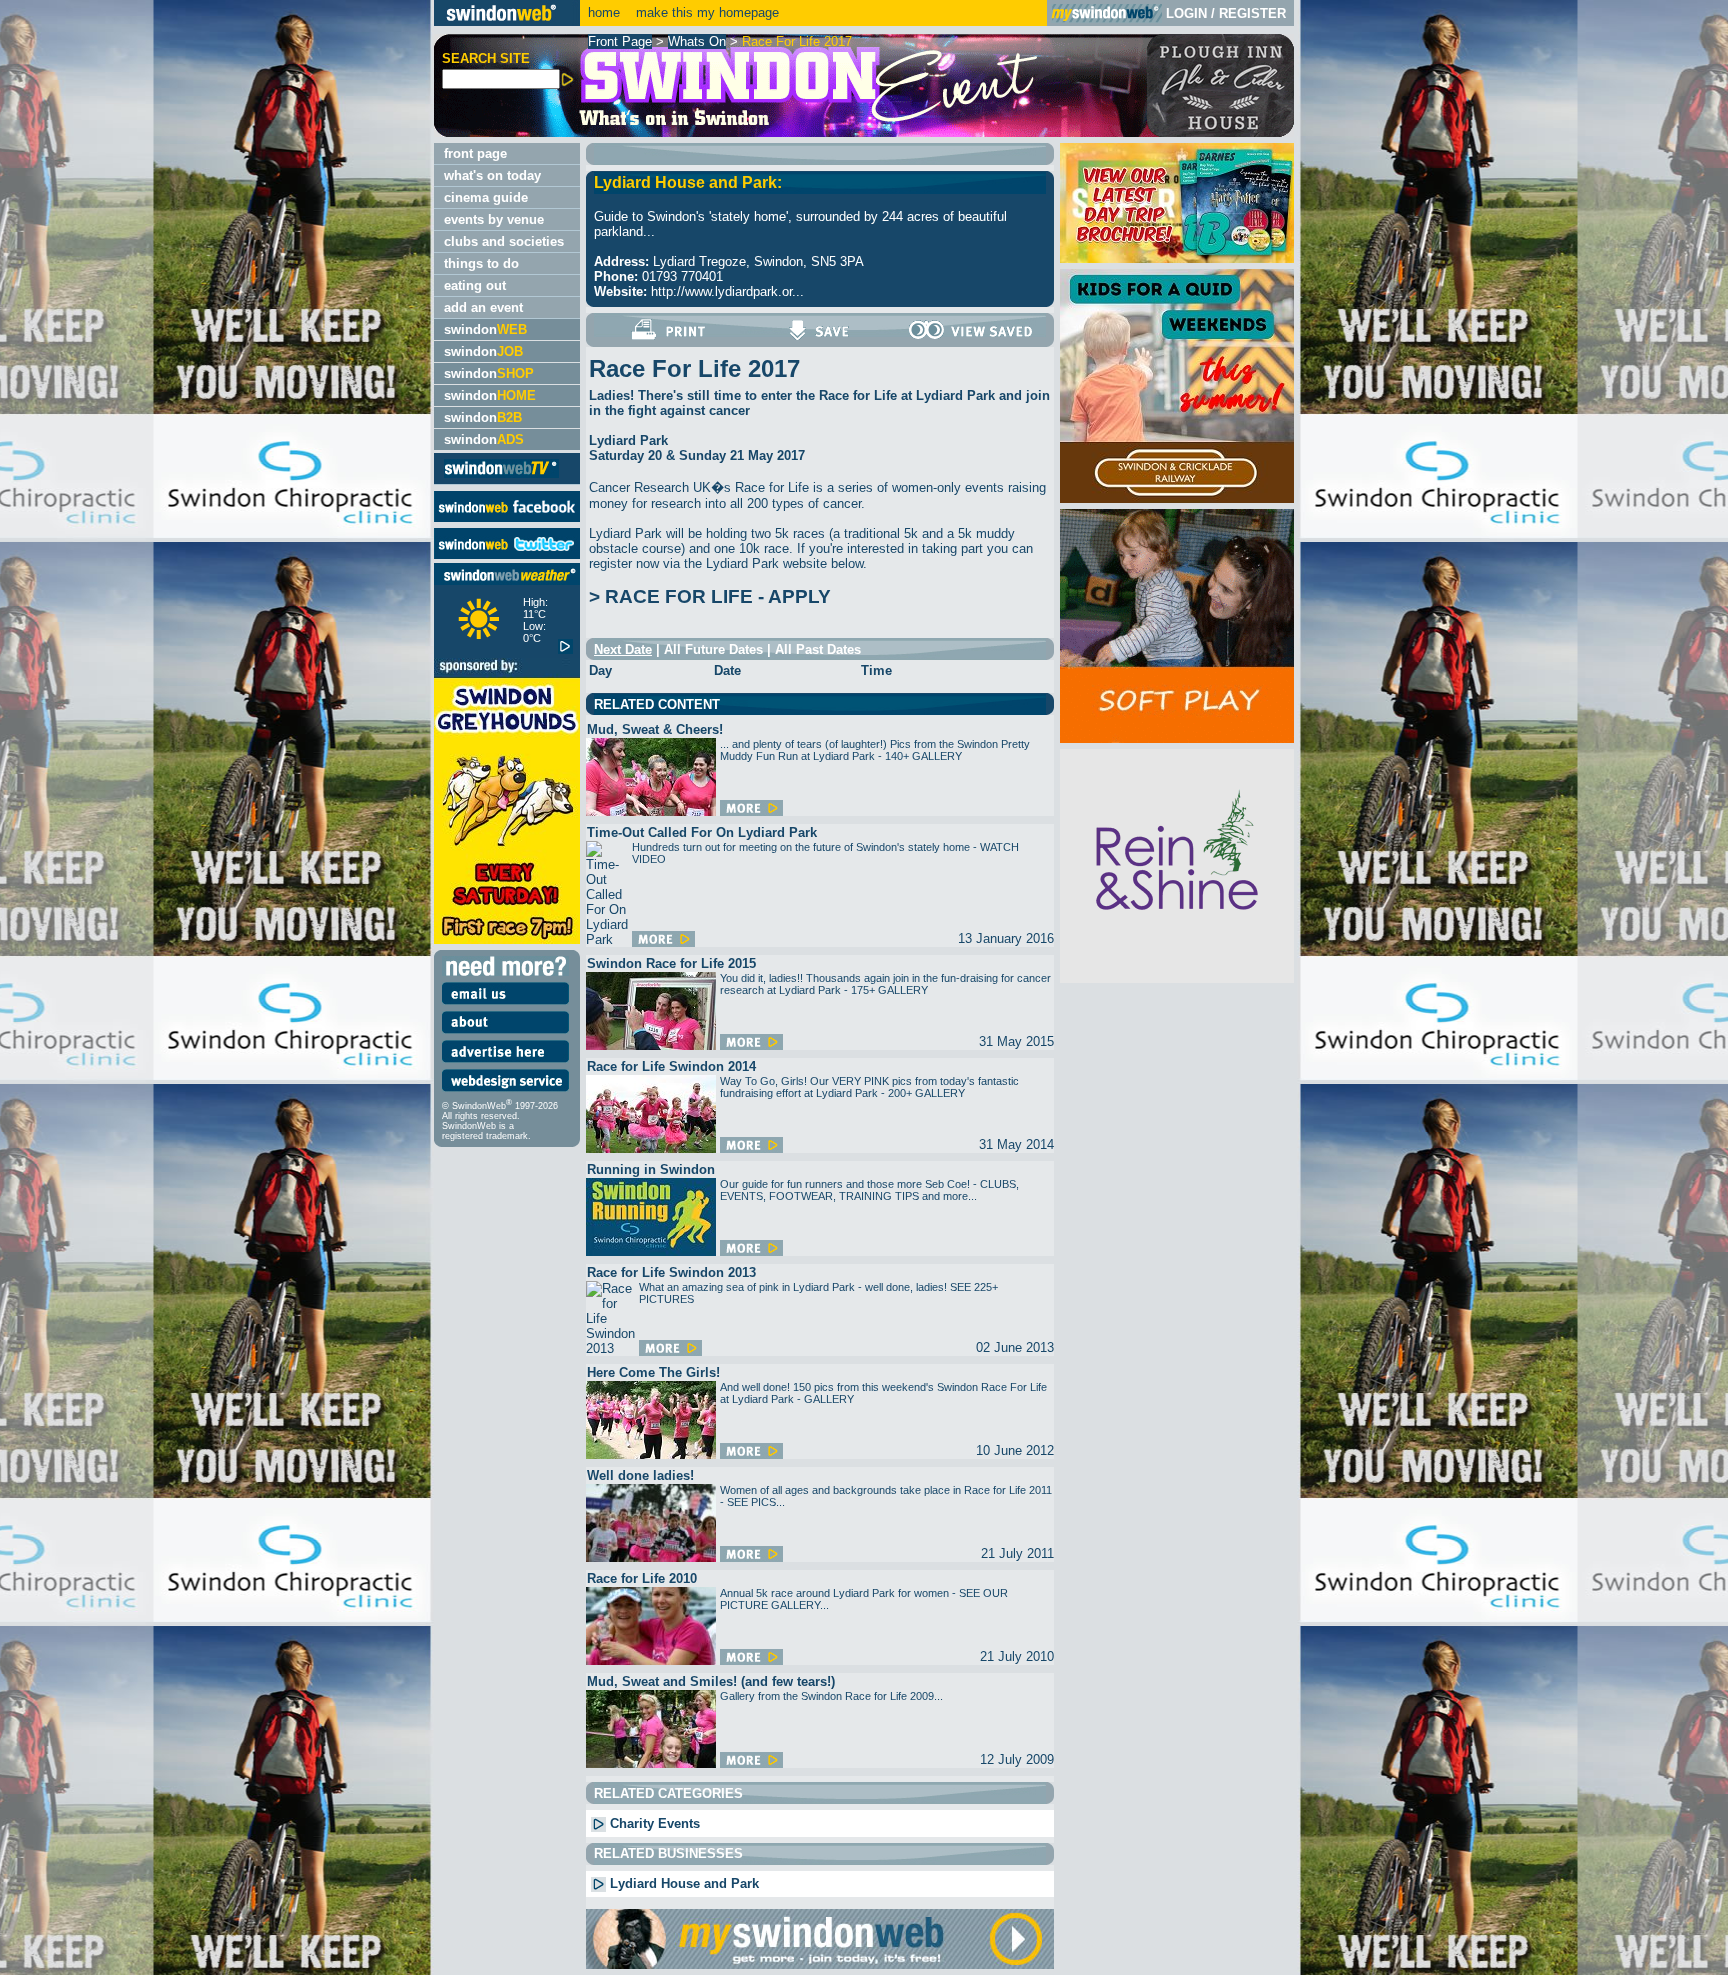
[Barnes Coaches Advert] (1177, 258)
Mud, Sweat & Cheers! (655, 729)
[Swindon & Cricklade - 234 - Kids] (1177, 498)
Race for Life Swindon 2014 (671, 1066)
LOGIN (1186, 13)
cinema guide (486, 197)
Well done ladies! (640, 1475)
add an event (483, 307)
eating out (475, 285)
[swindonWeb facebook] (507, 517)
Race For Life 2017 (797, 41)
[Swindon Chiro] (214, 987)
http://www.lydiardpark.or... (727, 291)
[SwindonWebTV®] (501, 476)
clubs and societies (504, 241)
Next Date (623, 649)
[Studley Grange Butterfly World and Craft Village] (1177, 738)
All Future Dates (713, 649)
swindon (485, 329)
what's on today (492, 175)
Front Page (620, 41)
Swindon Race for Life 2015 (671, 963)
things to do (481, 263)
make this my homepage (705, 12)
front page (475, 153)
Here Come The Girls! (653, 1372)
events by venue (494, 219)
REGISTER (1252, 13)
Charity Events (653, 1823)
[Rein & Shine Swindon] (1177, 978)
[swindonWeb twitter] (507, 554)
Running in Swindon (651, 1169)
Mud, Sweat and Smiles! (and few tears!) (711, 1681)
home (604, 12)
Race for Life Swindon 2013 (671, 1272)
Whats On (697, 41)
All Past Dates (818, 649)
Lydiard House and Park (682, 1883)
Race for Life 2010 (642, 1578)
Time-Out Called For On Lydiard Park (702, 832)
